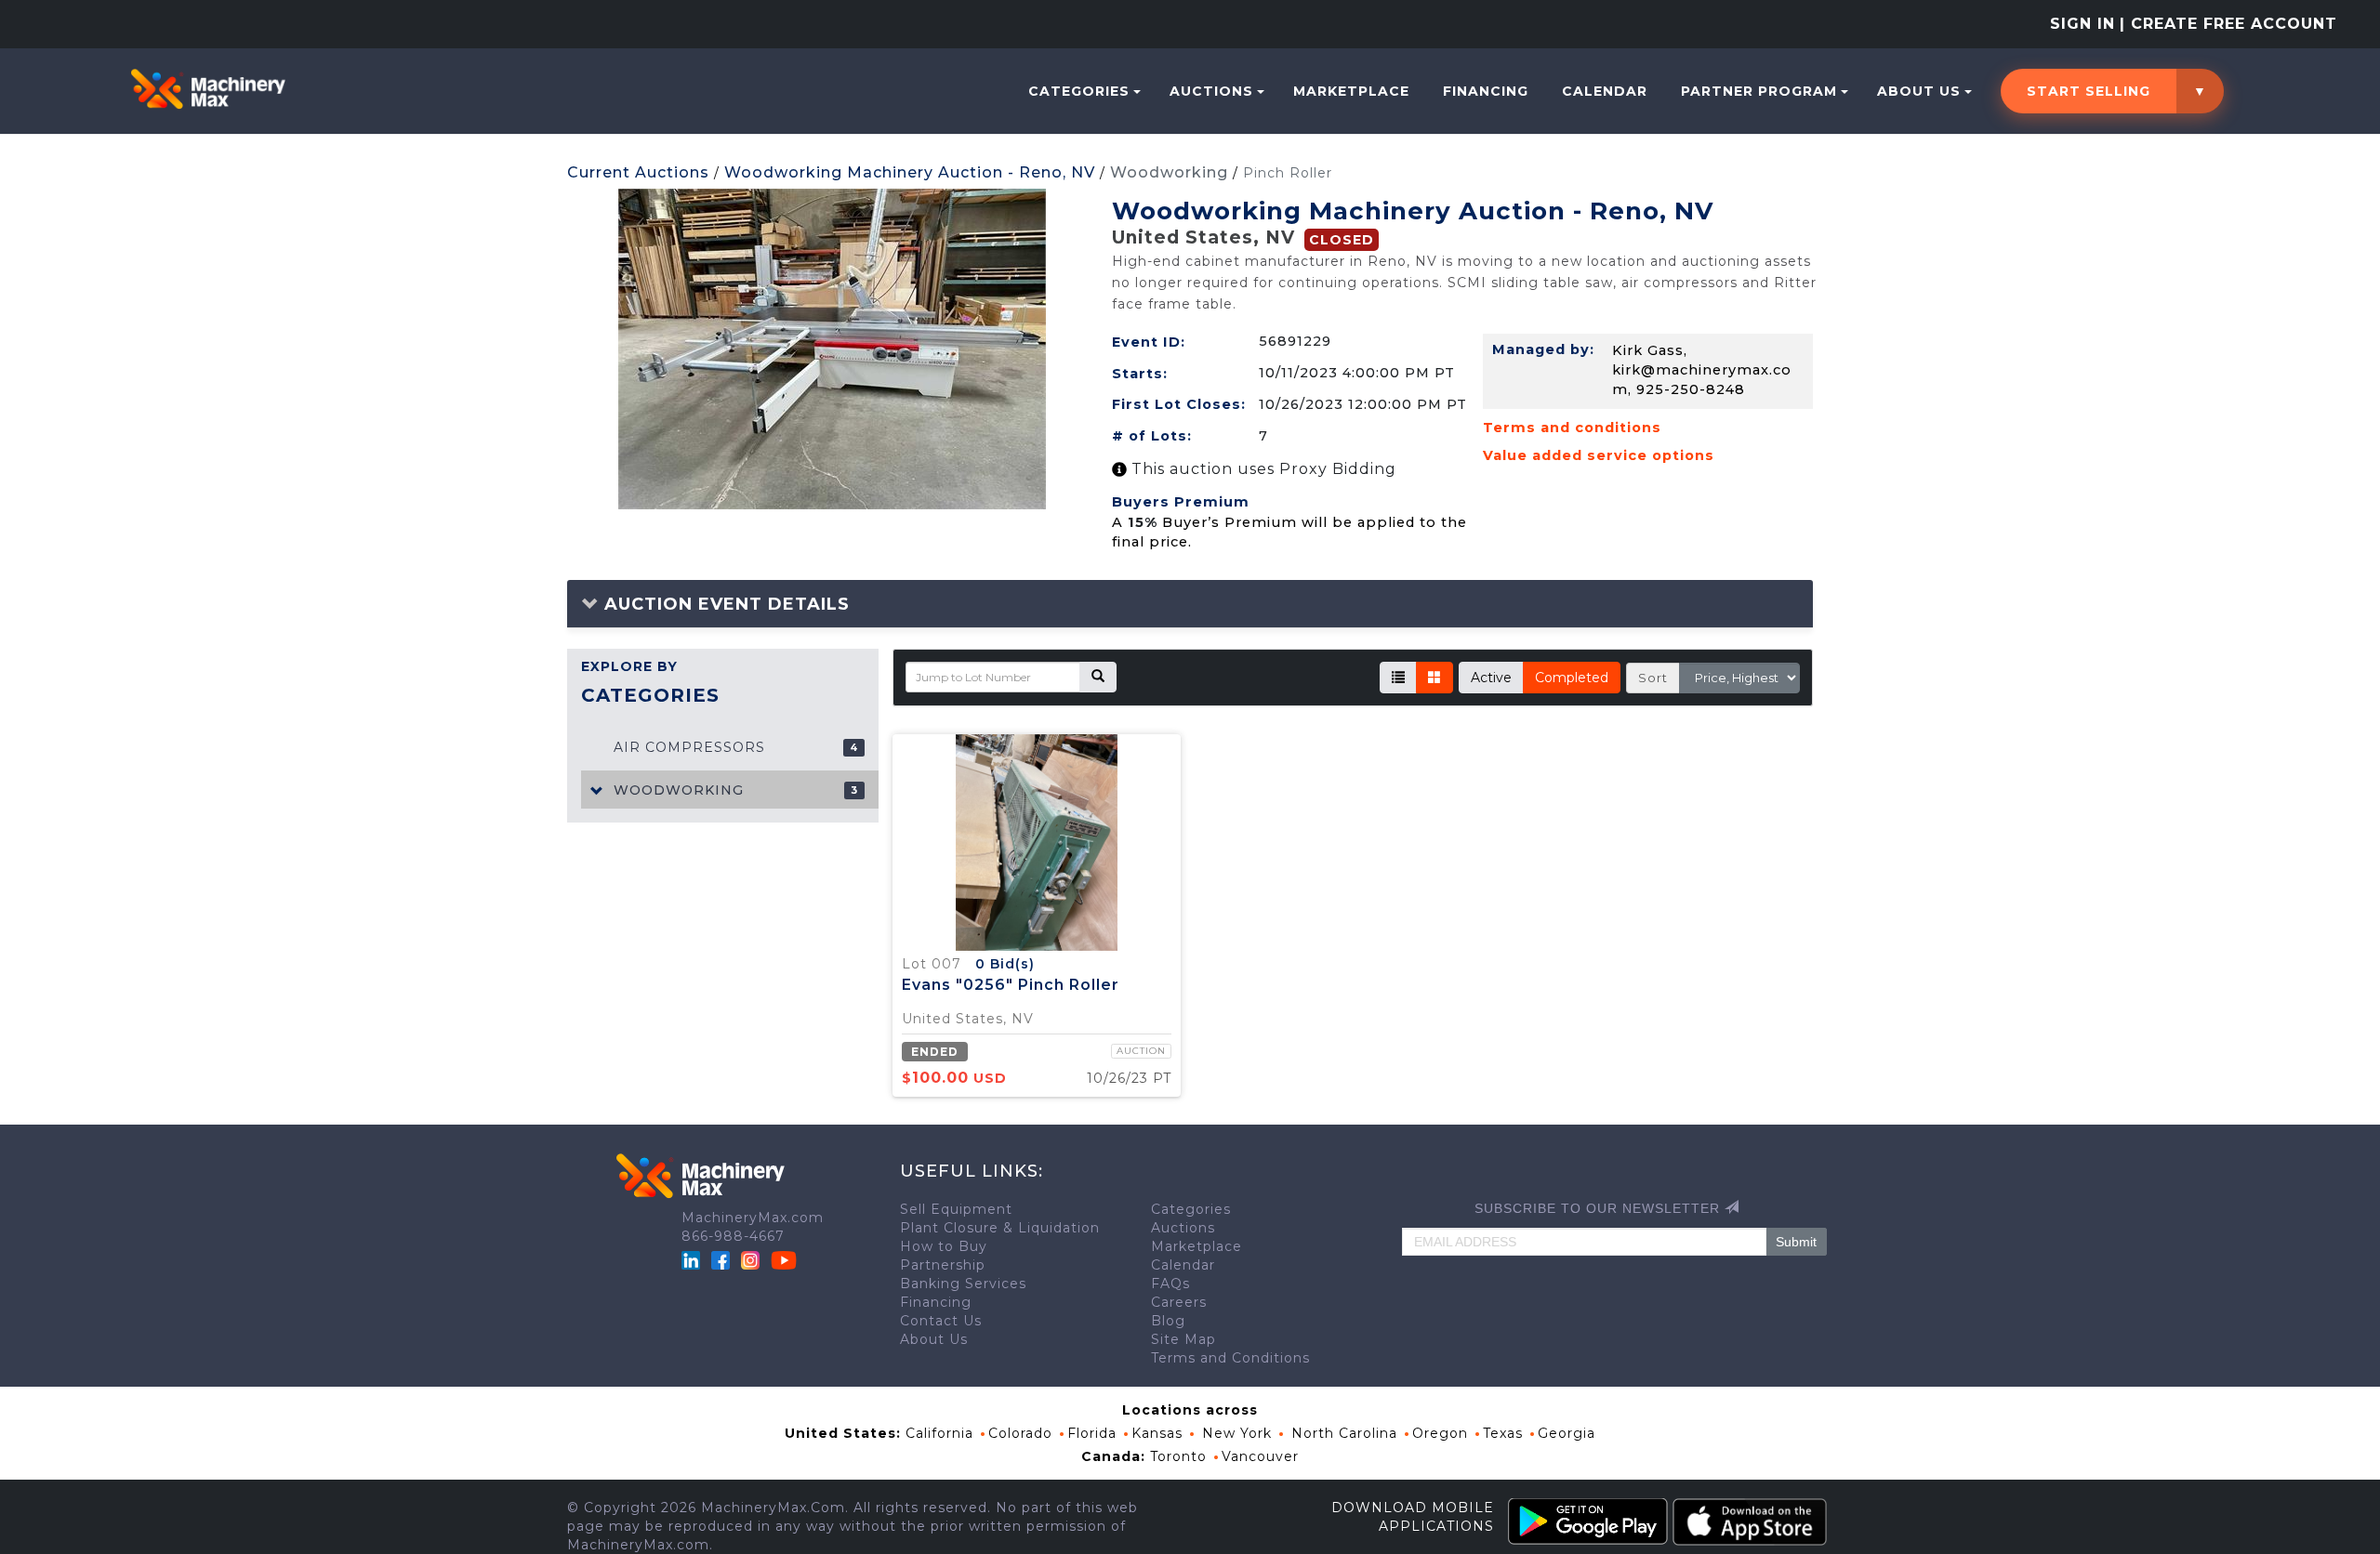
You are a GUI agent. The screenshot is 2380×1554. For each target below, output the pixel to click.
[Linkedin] (693, 1259)
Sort (1653, 678)
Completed (1572, 678)
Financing (1486, 91)
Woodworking (1169, 172)
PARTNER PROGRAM (1759, 91)
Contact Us (941, 1321)
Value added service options (1599, 455)
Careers (1179, 1302)
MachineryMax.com (753, 1218)
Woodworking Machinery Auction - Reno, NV (910, 172)
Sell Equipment (956, 1209)
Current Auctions (638, 172)
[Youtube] (784, 1259)
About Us (1919, 91)
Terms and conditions (1572, 428)
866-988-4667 (733, 1236)
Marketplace (1351, 91)
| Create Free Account (2228, 24)
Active (1491, 678)
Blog (1168, 1321)
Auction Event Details (724, 604)
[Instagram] (753, 1259)
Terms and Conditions (1230, 1358)
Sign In (2082, 24)
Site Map (1183, 1339)
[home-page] (208, 89)
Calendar (1605, 91)
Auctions (1211, 91)
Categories (1079, 91)
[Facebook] (721, 1259)
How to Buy (944, 1246)
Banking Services (963, 1284)
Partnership (943, 1265)
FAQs (1170, 1284)
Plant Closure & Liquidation (1000, 1228)
